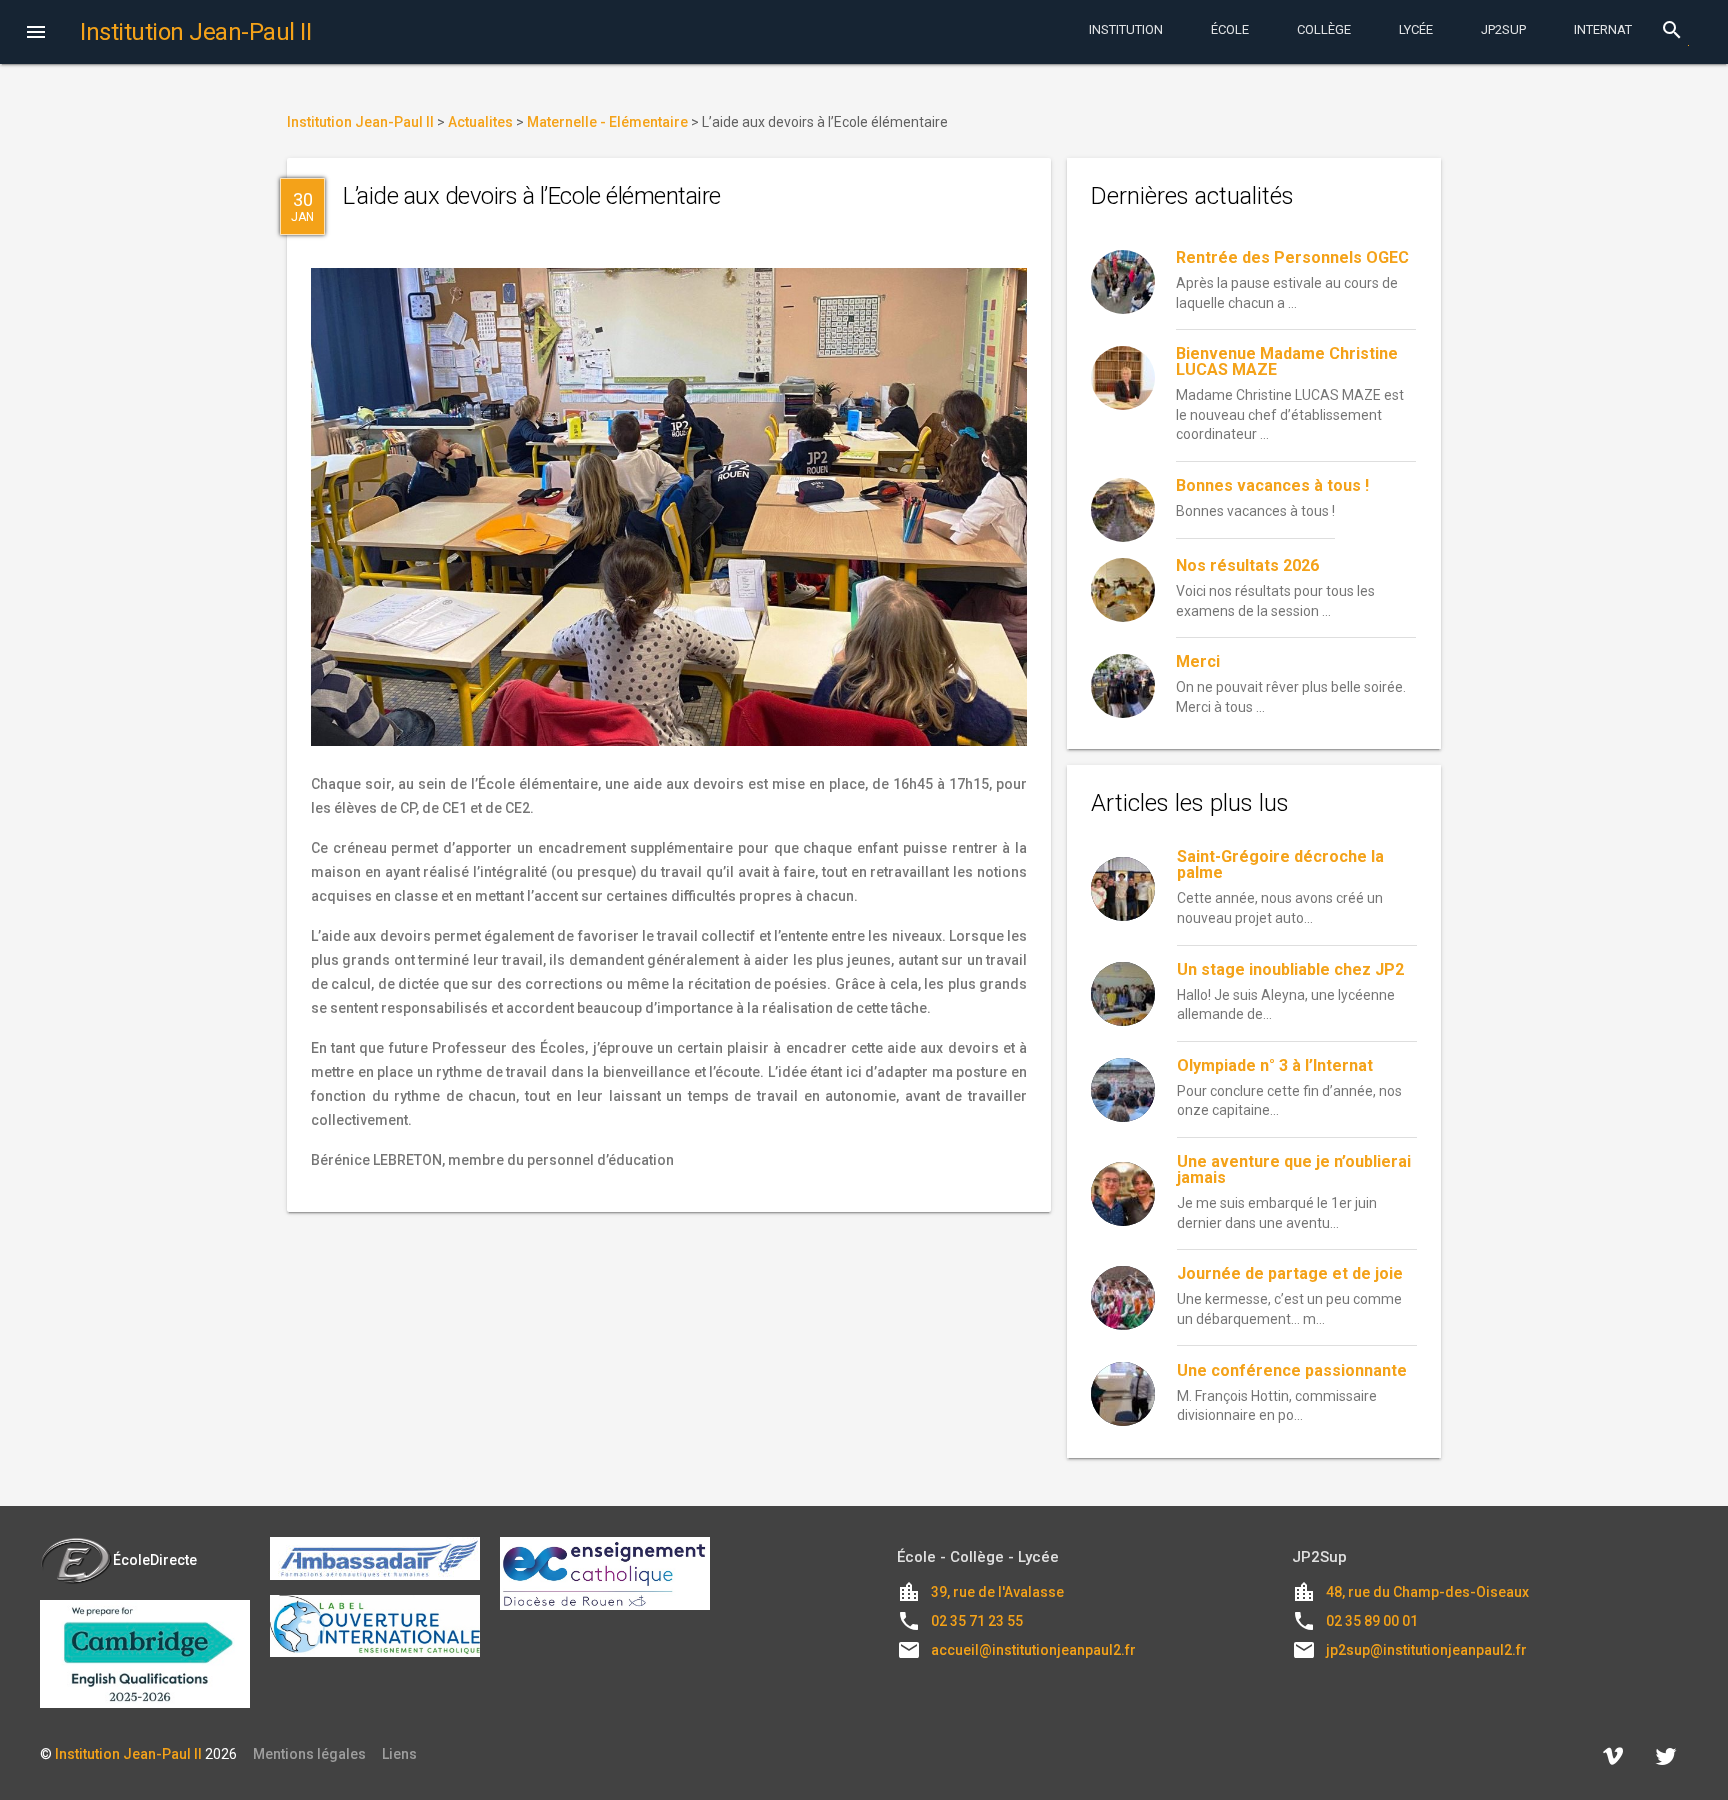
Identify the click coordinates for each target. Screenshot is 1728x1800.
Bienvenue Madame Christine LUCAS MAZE (1287, 361)
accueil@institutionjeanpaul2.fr (1033, 1650)
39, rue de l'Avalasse (997, 1592)
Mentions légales (309, 1754)
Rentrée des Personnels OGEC (1292, 257)
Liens (399, 1754)
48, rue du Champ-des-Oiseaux (1427, 1592)
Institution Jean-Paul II (128, 1754)
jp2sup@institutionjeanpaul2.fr (1426, 1650)
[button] (36, 34)
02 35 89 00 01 (1372, 1621)
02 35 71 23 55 (977, 1621)
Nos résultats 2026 (1247, 565)
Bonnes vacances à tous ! (1272, 485)
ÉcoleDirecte (155, 1560)
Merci (1198, 661)
